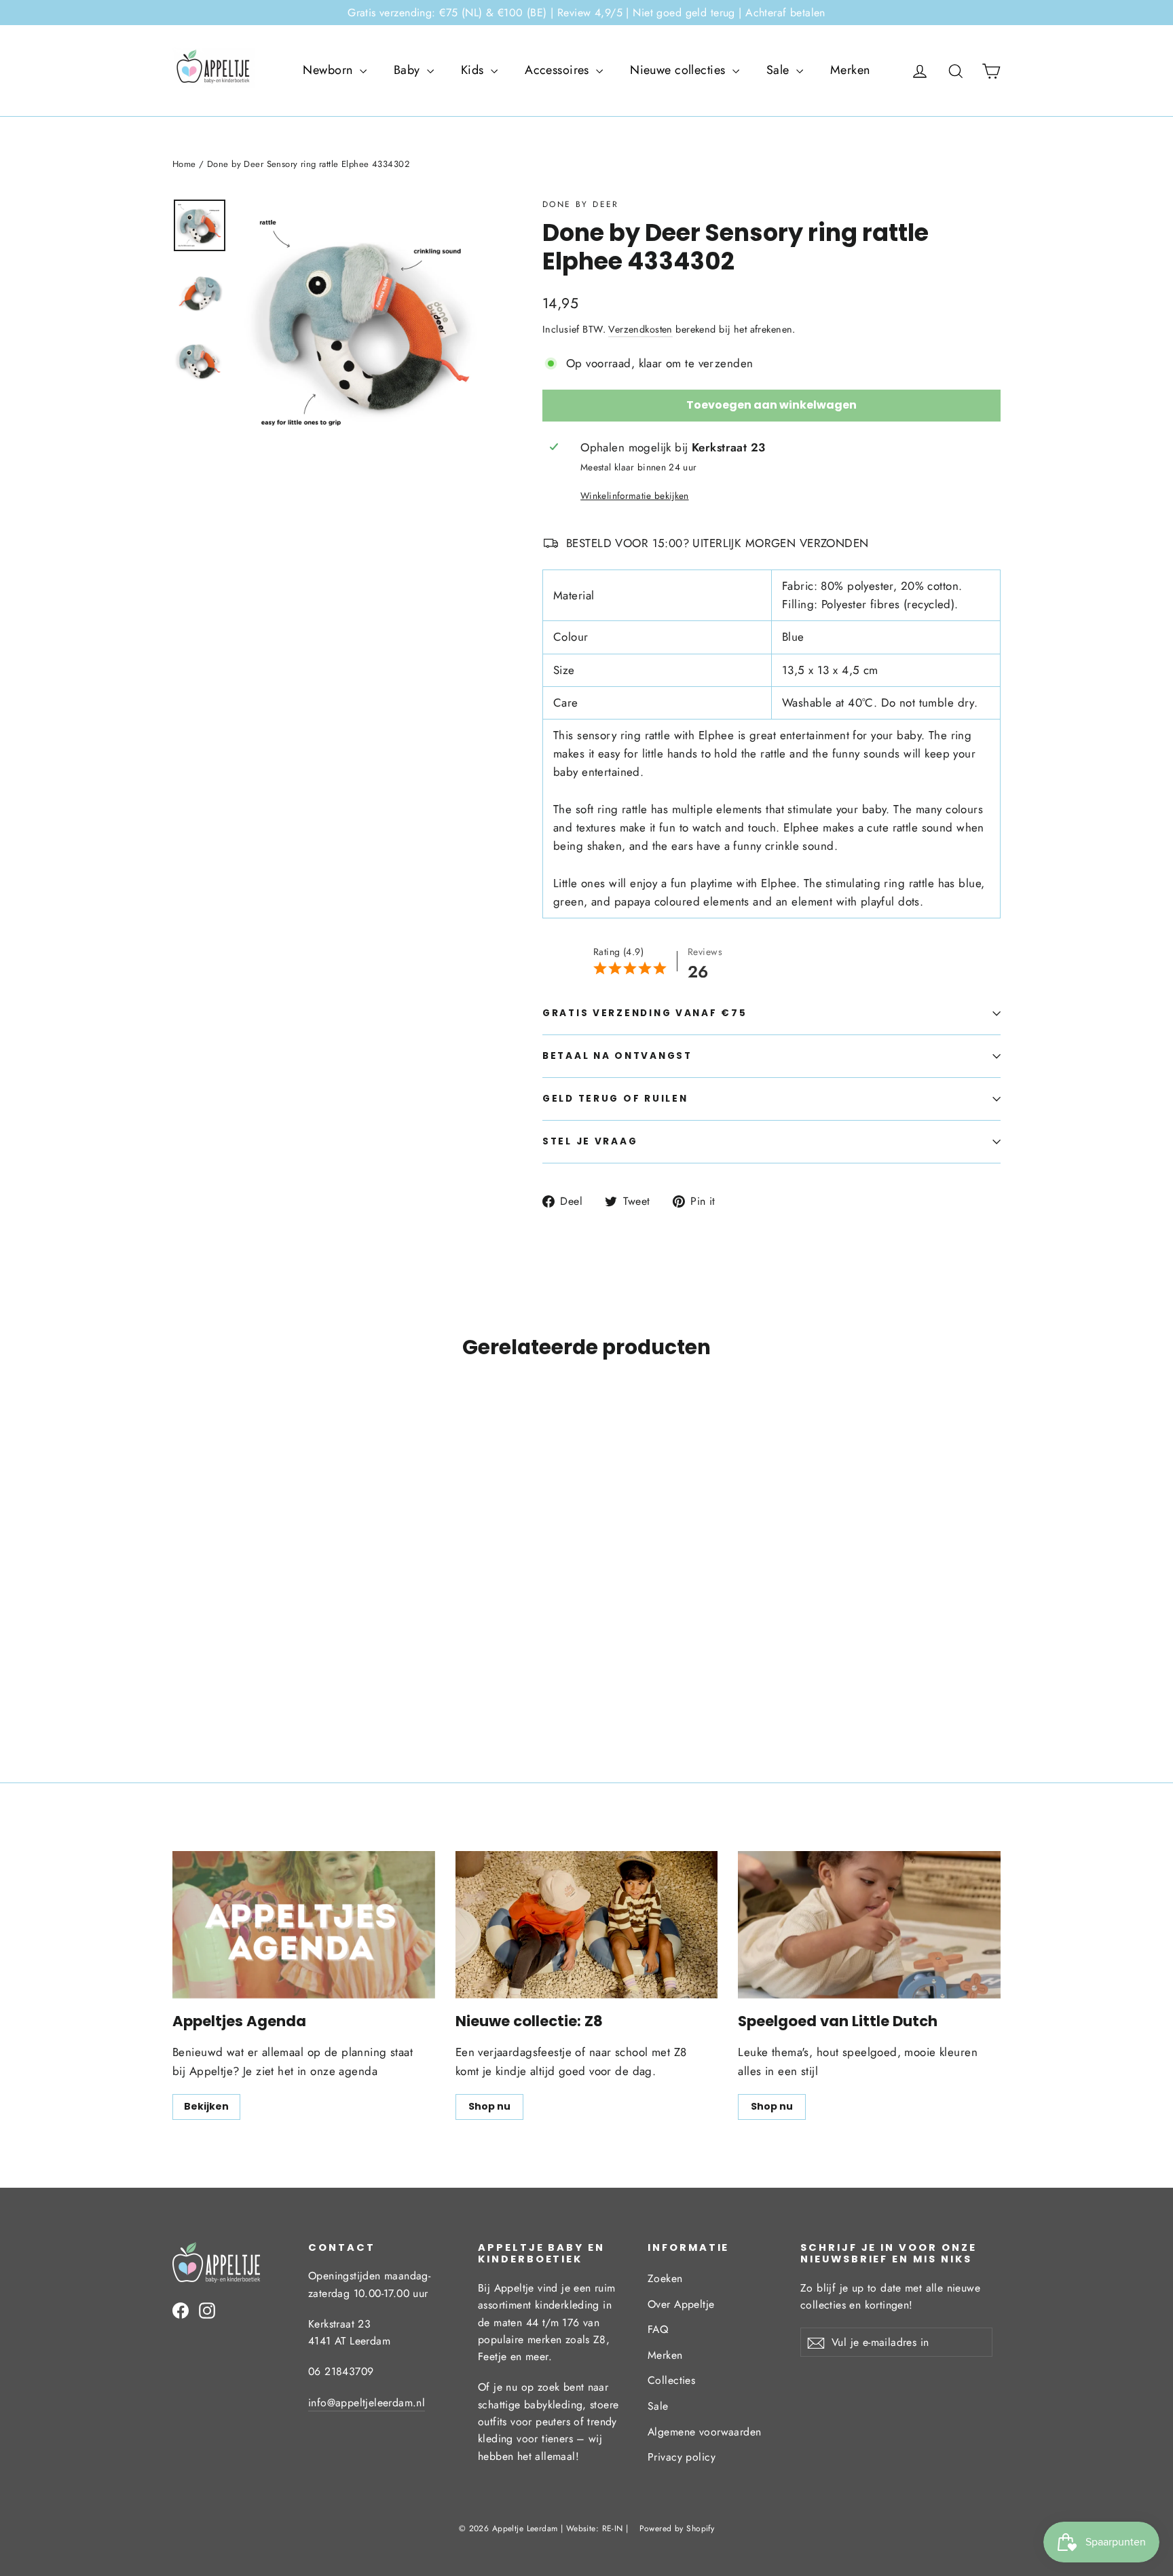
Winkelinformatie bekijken (635, 496)
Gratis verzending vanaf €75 (645, 1013)
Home (184, 164)
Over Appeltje (681, 2304)
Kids (474, 70)
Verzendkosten (640, 329)
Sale (780, 70)
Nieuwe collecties (679, 70)
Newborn (329, 70)
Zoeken (665, 2278)
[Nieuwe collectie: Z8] (587, 1925)
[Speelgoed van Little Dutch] (869, 1925)
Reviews (705, 952)
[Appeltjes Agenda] (304, 1925)
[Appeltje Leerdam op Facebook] (181, 2310)
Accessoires (559, 70)
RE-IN (613, 2528)
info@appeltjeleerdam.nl (367, 2403)
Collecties (671, 2380)
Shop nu (489, 2106)
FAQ (658, 2329)
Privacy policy (682, 2457)
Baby (409, 70)
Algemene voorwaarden (705, 2432)
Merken (850, 70)
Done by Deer (581, 204)
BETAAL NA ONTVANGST (617, 1056)
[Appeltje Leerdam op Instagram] (207, 2310)
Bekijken (206, 2106)
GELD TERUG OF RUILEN (615, 1099)
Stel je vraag (590, 1141)
